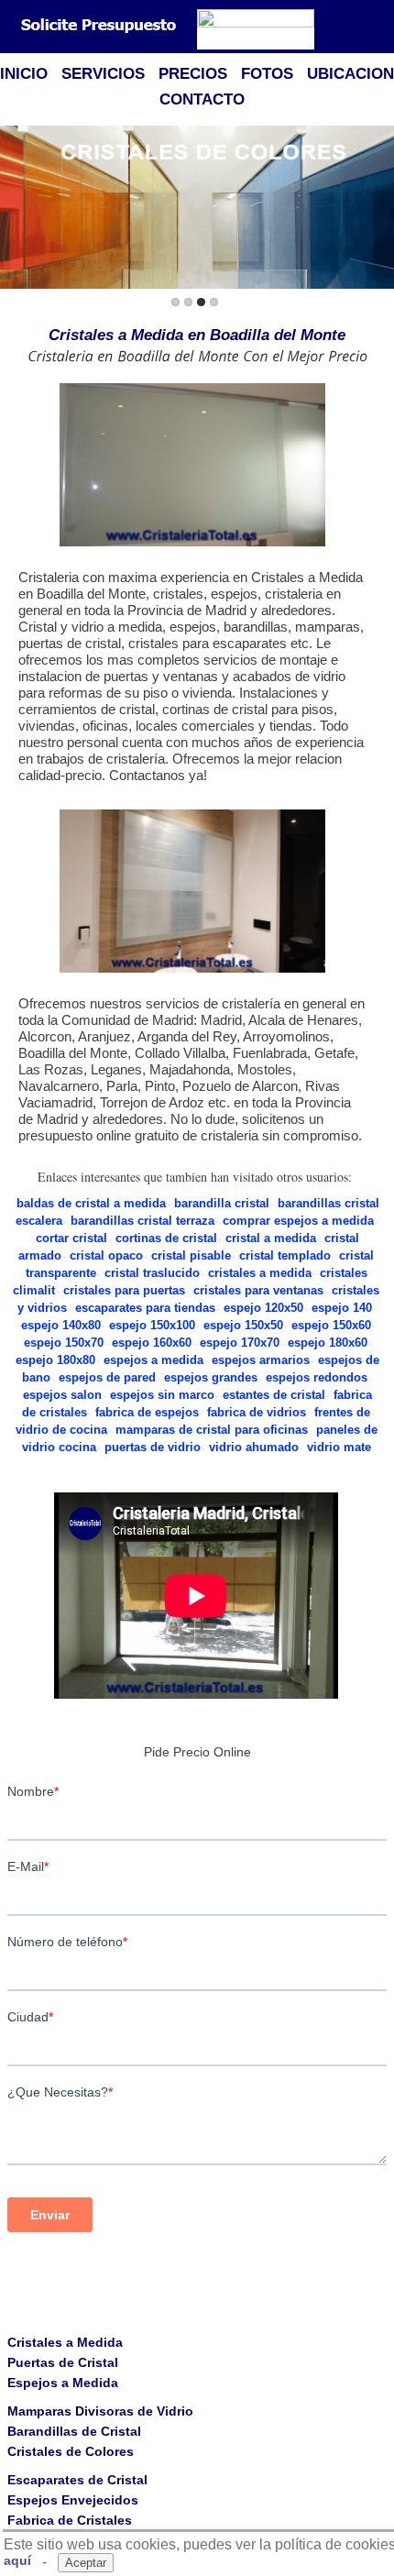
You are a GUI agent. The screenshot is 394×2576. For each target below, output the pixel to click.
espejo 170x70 (240, 1343)
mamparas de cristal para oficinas (212, 1430)
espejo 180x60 (328, 1343)
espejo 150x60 (331, 1325)
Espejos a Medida (63, 2383)
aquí (17, 2560)
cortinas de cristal (166, 1238)
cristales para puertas (124, 1290)
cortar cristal (71, 1238)
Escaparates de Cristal (77, 2480)
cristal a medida (271, 1238)
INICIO (24, 74)
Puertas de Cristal (63, 2362)
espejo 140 (342, 1308)
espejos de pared (107, 1377)
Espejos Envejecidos (73, 2500)
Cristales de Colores (71, 2451)
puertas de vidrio (153, 1447)
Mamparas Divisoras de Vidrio (100, 2411)
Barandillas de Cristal (74, 2431)
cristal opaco (106, 1255)
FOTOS (267, 74)
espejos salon (62, 1395)
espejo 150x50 (243, 1325)
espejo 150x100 (152, 1325)
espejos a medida (153, 1360)
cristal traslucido (152, 1273)
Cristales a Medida (65, 2342)
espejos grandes (211, 1377)
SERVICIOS (103, 74)
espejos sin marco (162, 1395)
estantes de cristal (274, 1395)
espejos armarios (261, 1360)
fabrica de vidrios (257, 1412)
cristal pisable (191, 1255)
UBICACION (350, 74)
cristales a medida (260, 1273)
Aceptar (86, 2563)
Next (377, 209)
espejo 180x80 (55, 1360)
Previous (17, 209)
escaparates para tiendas (145, 1308)
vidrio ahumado (254, 1447)
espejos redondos (317, 1377)
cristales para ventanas (258, 1290)
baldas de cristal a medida (91, 1203)
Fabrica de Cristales (70, 2520)
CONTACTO (202, 99)
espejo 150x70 (64, 1343)
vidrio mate (339, 1447)
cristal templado (285, 1255)
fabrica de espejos (147, 1412)
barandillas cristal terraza (142, 1221)
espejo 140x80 (61, 1325)
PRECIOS (193, 74)
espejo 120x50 (263, 1308)
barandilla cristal (222, 1203)
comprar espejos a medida (298, 1221)
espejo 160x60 (152, 1343)
